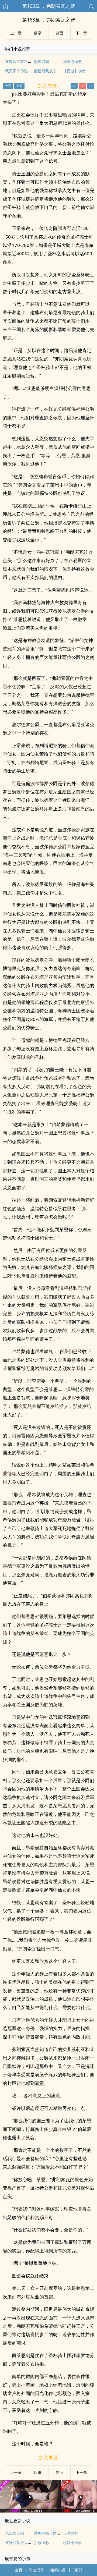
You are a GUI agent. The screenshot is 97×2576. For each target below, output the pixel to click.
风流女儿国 (15, 2533)
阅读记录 (36, 2570)
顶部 (78, 2570)
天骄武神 (71, 2533)
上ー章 (16, 33)
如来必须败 (72, 61)
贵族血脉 (41, 2543)
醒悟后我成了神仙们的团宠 (57, 71)
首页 (19, 2570)
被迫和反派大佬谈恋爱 (24, 2543)
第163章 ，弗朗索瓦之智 (49, 6)
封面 (60, 33)
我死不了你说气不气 (22, 71)
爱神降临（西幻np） (51, 2533)
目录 (38, 33)
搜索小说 (58, 2570)
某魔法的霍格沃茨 (20, 61)
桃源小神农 (72, 2543)
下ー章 (81, 33)
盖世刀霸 (41, 61)
